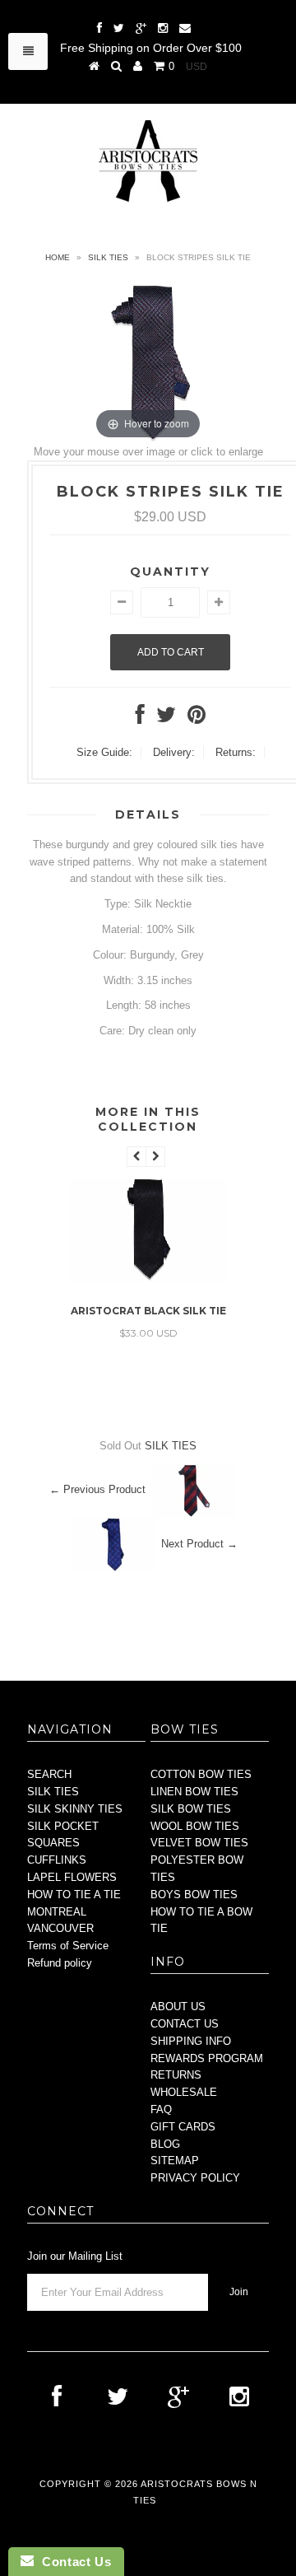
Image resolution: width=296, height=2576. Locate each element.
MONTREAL (57, 1912)
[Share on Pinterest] (197, 719)
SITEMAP (175, 2161)
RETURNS (176, 2075)
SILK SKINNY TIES (75, 1809)
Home (58, 257)
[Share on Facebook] (140, 719)
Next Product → (199, 1544)
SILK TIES (108, 257)
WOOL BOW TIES (195, 1826)
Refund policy (60, 1963)
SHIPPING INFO (191, 2041)
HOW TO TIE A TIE (74, 1895)
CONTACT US (185, 2024)
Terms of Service (68, 1946)
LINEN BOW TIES (194, 1792)
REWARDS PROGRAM (207, 2058)
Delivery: (174, 752)
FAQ (161, 2109)
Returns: (236, 752)
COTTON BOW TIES (201, 1774)
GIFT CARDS (183, 2127)
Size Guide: (104, 752)
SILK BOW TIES (191, 1809)
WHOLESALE (184, 2092)
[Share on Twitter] (166, 719)
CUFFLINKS (57, 1860)
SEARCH (49, 1774)
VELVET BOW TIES (199, 1843)
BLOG (165, 2144)
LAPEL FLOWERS (72, 1877)
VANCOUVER (60, 1928)
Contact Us (72, 2562)
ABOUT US (178, 2007)
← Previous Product (97, 1489)
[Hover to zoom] (148, 362)
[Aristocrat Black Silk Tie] (148, 1279)
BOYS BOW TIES (194, 1895)
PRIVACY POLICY (195, 2178)
